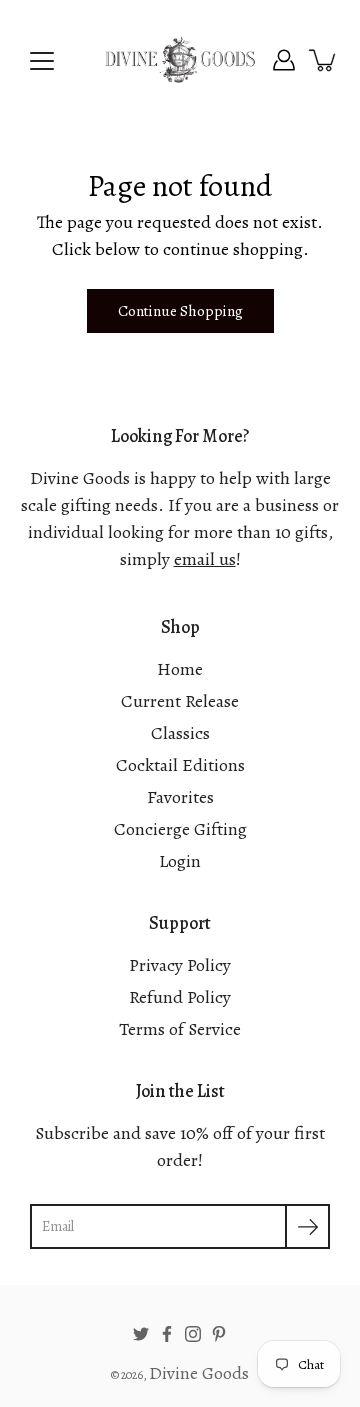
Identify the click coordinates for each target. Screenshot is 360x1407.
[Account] (284, 60)
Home (180, 669)
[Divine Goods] (180, 60)
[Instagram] (193, 1334)
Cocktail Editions (180, 765)
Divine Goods (199, 1373)
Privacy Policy (180, 965)
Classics (180, 733)
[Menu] (42, 61)
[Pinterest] (219, 1334)
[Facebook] (167, 1334)
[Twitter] (141, 1334)
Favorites (180, 797)
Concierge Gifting (180, 829)
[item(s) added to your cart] (324, 60)
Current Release (180, 701)
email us (205, 559)
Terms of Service (180, 1029)
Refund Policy (180, 997)
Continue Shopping (180, 310)
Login (180, 861)
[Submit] (307, 1226)
